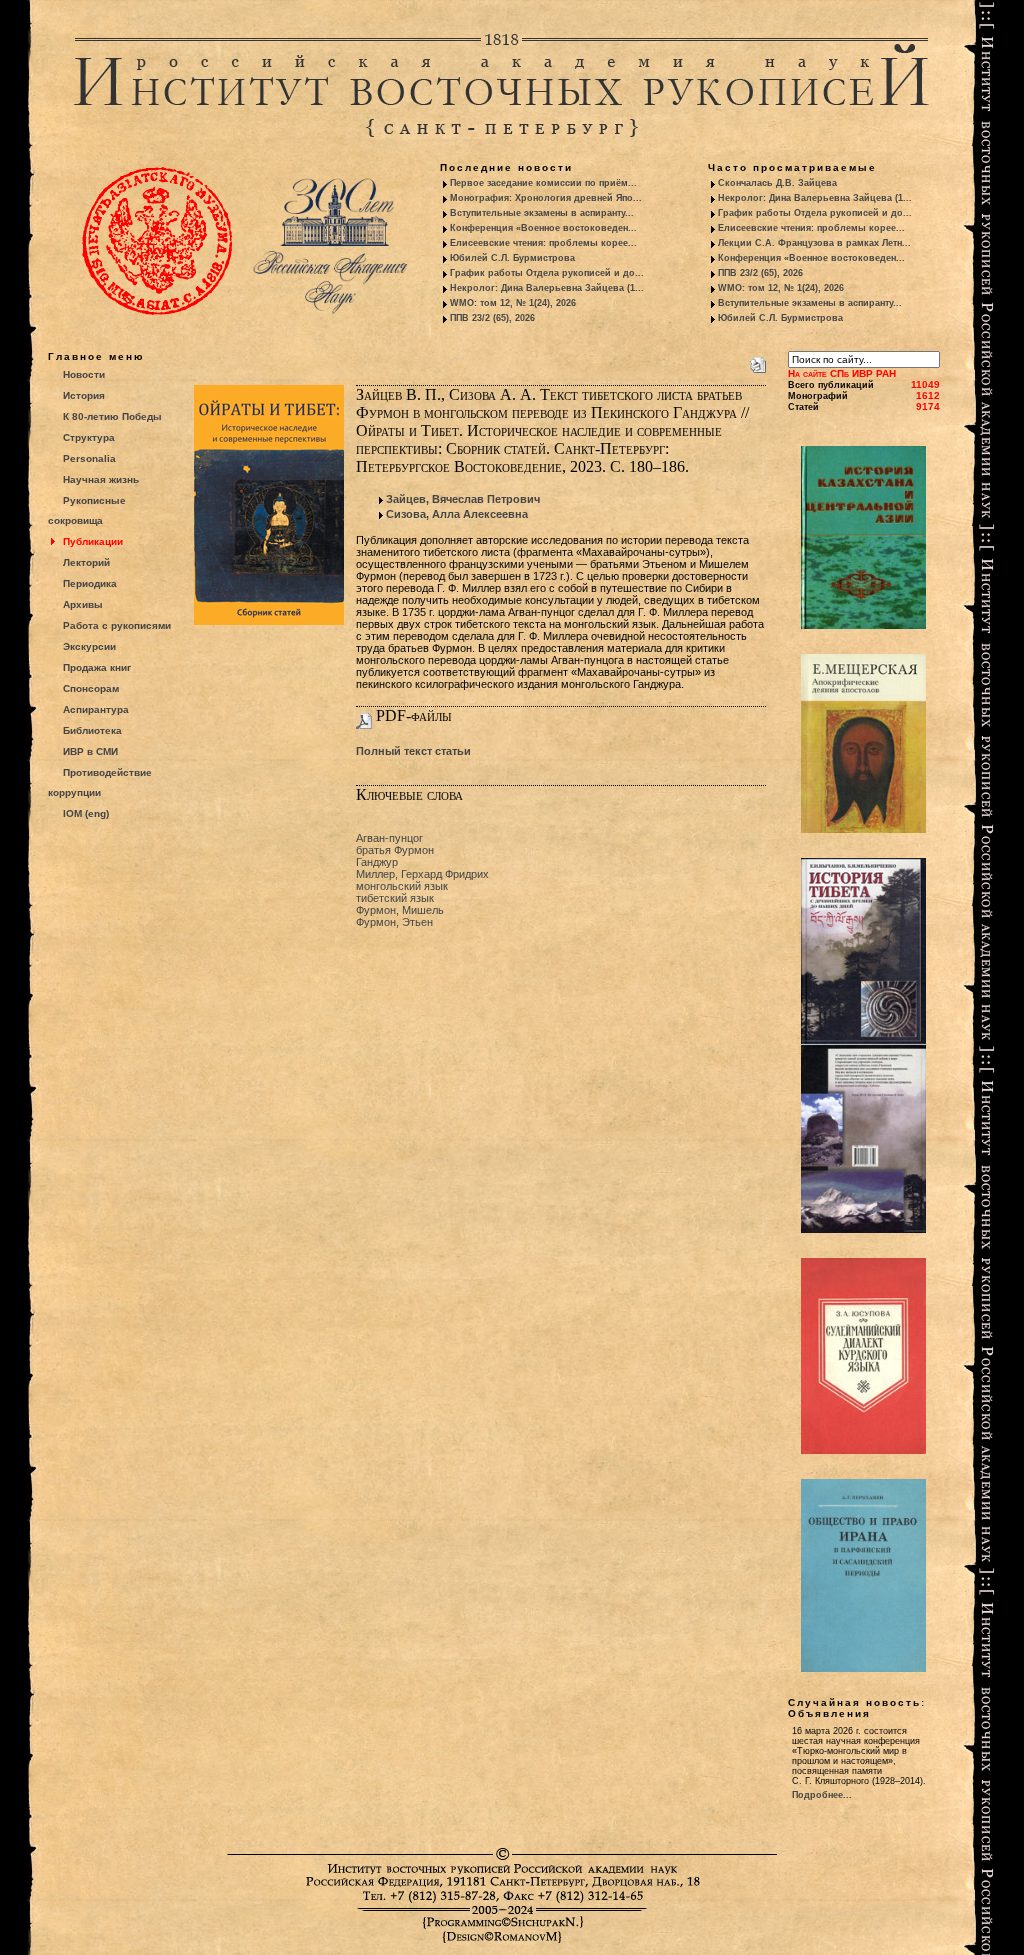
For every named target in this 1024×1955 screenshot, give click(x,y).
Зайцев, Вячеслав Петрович (463, 499)
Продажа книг (97, 667)
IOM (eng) (86, 813)
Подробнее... (822, 1795)
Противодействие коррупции (100, 782)
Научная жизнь (101, 479)
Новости (84, 374)
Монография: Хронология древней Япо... (546, 198)
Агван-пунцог (389, 838)
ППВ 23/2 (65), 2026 (492, 318)
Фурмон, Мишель (400, 910)
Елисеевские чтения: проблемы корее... (543, 243)
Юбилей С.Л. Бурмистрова (512, 258)
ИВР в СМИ (90, 751)
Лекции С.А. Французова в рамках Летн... (814, 243)
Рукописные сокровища (87, 510)
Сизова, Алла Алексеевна (457, 514)
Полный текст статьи (413, 751)
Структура (89, 437)
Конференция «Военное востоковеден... (543, 228)
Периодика (90, 583)
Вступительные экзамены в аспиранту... (542, 213)
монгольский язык (402, 886)
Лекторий (86, 562)
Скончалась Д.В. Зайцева (777, 183)
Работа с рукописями (117, 625)
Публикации (93, 541)
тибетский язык (395, 898)
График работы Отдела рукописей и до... (547, 273)
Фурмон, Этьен (394, 922)
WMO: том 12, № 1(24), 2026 (513, 303)
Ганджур (377, 862)
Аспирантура (96, 709)
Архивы (83, 604)
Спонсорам (91, 688)
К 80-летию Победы (112, 416)
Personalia (89, 458)
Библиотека (92, 730)
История (84, 395)
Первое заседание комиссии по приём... (543, 183)
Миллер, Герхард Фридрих (422, 874)
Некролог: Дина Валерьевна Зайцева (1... (547, 288)
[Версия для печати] (758, 361)
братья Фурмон (395, 850)
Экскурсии (89, 646)
